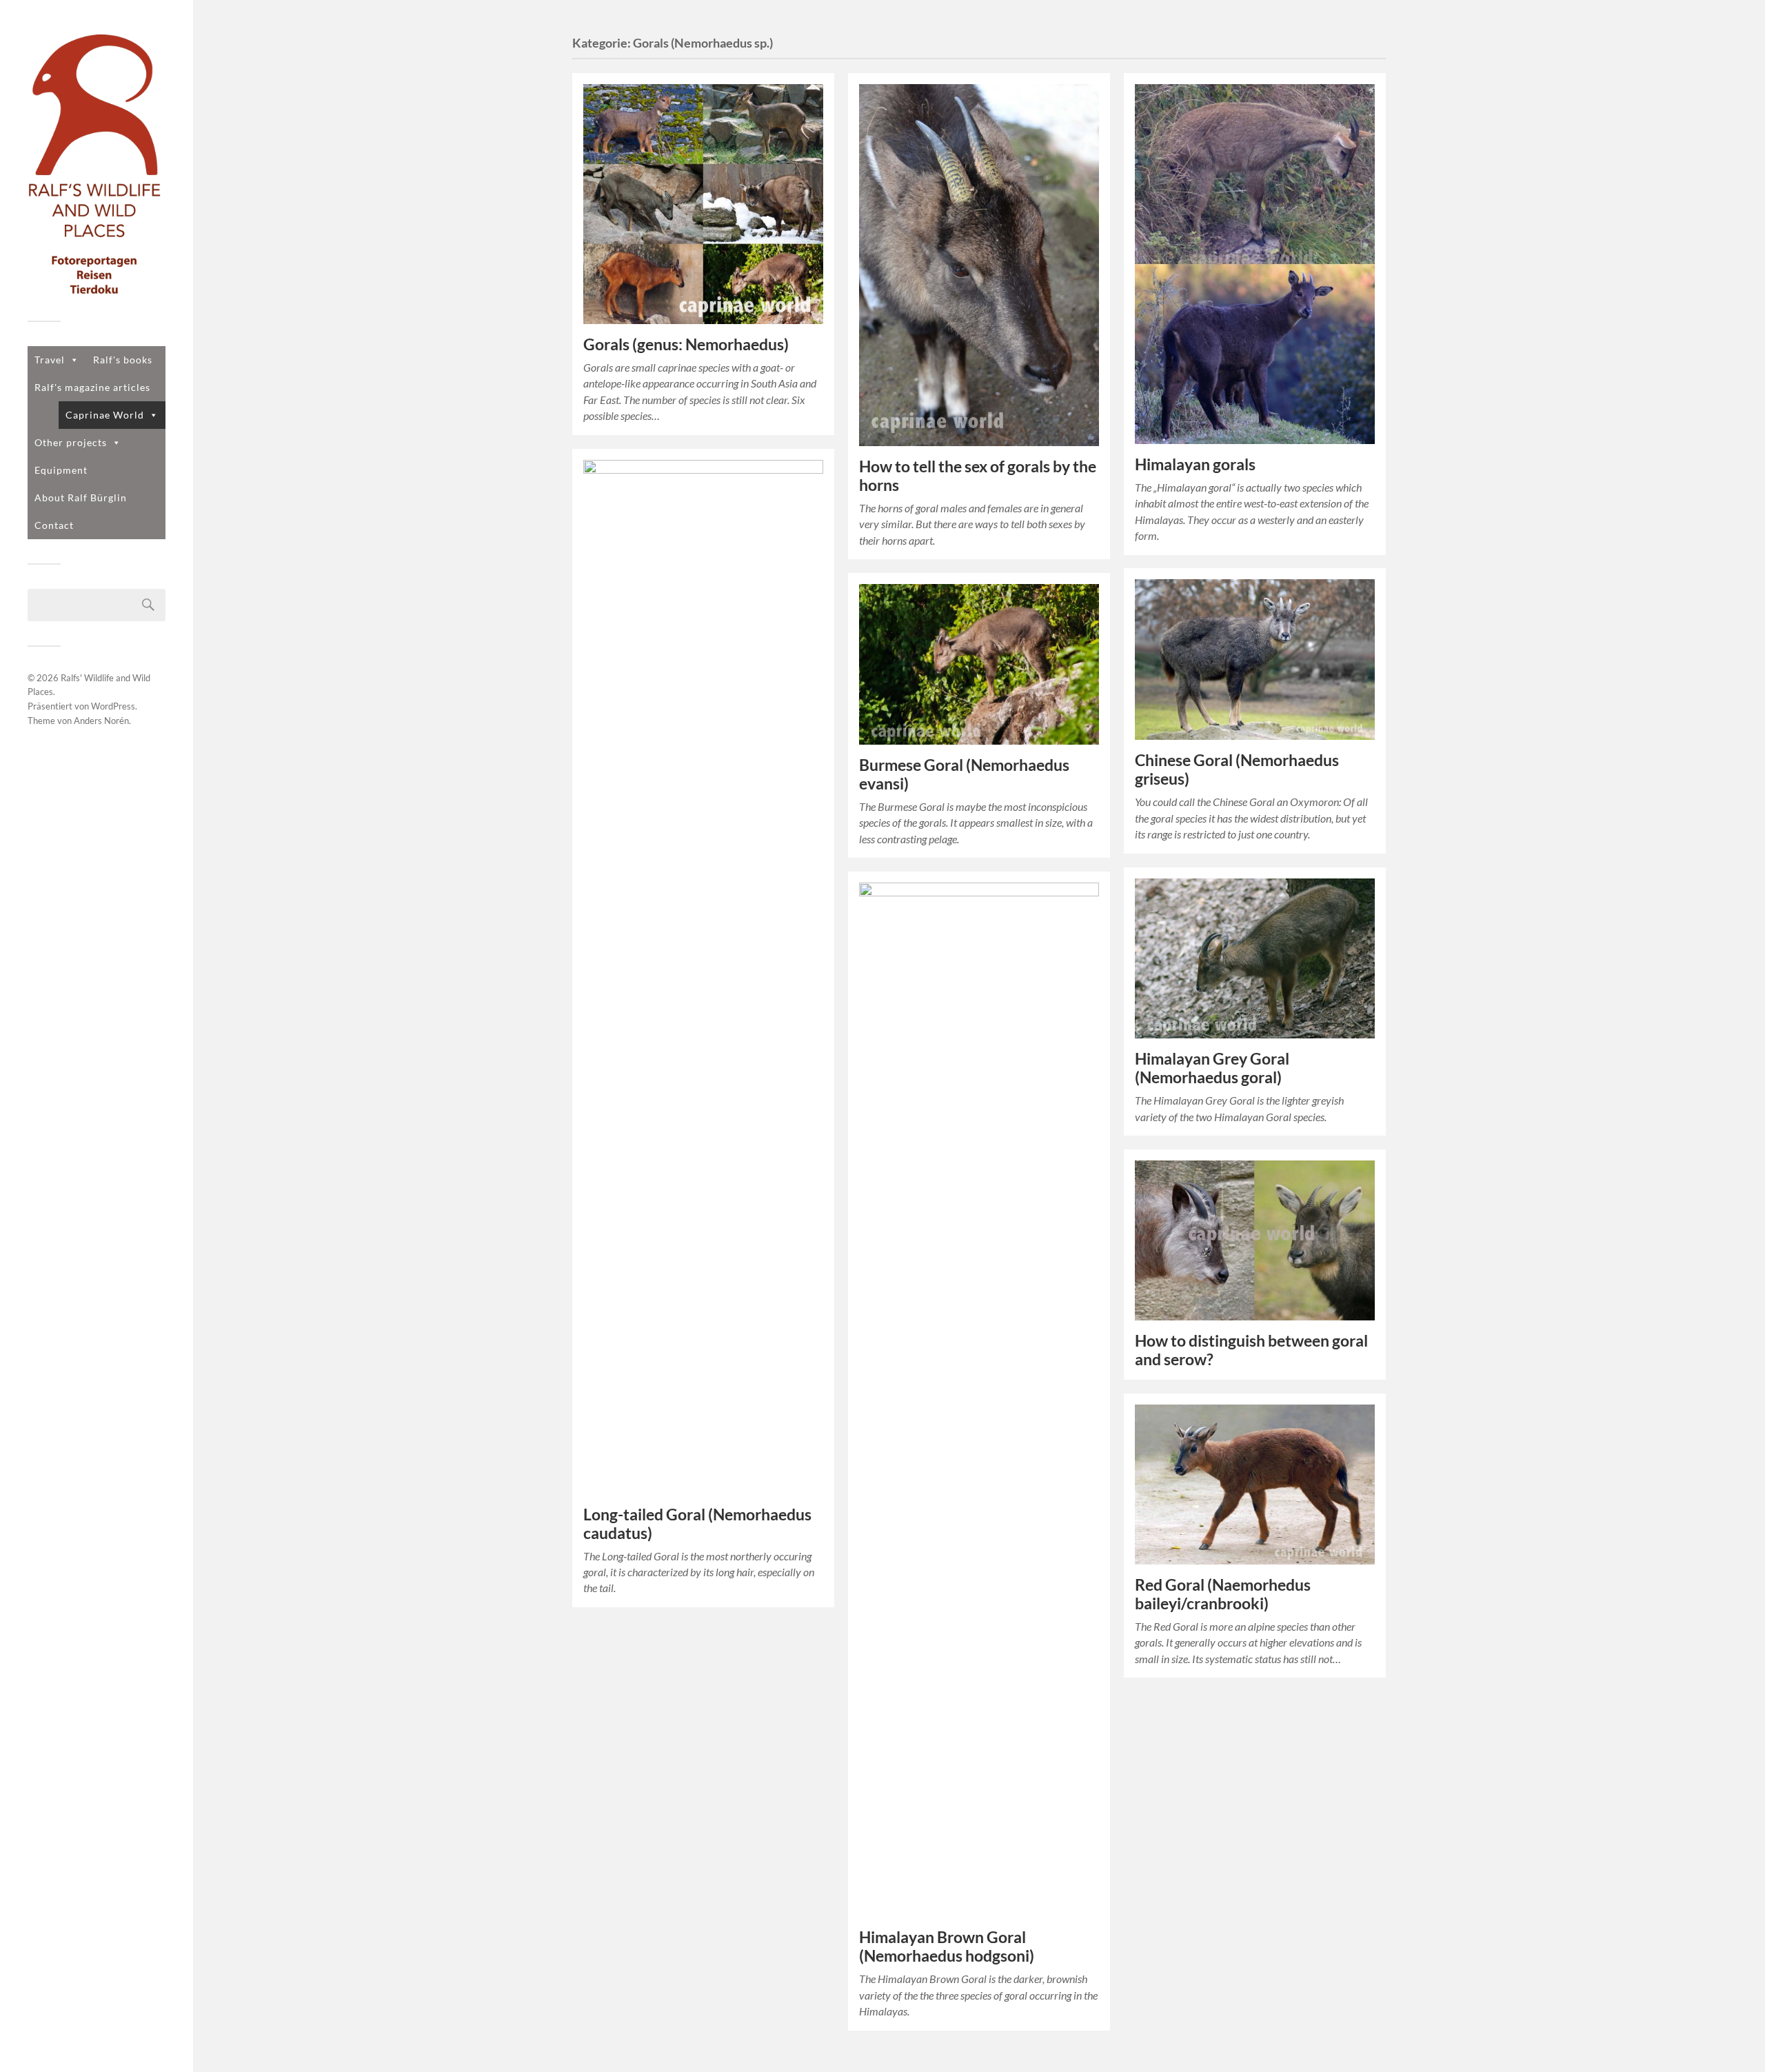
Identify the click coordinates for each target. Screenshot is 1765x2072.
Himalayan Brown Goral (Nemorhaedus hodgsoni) (947, 1947)
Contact (54, 525)
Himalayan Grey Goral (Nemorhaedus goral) (1212, 1068)
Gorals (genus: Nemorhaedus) (686, 344)
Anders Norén (101, 721)
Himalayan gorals (1195, 464)
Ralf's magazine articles (92, 387)
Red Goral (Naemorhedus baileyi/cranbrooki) (1223, 1594)
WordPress (113, 706)
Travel (50, 360)
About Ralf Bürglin (81, 497)
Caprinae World (105, 415)
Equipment (61, 470)
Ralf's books (123, 360)
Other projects (71, 442)
